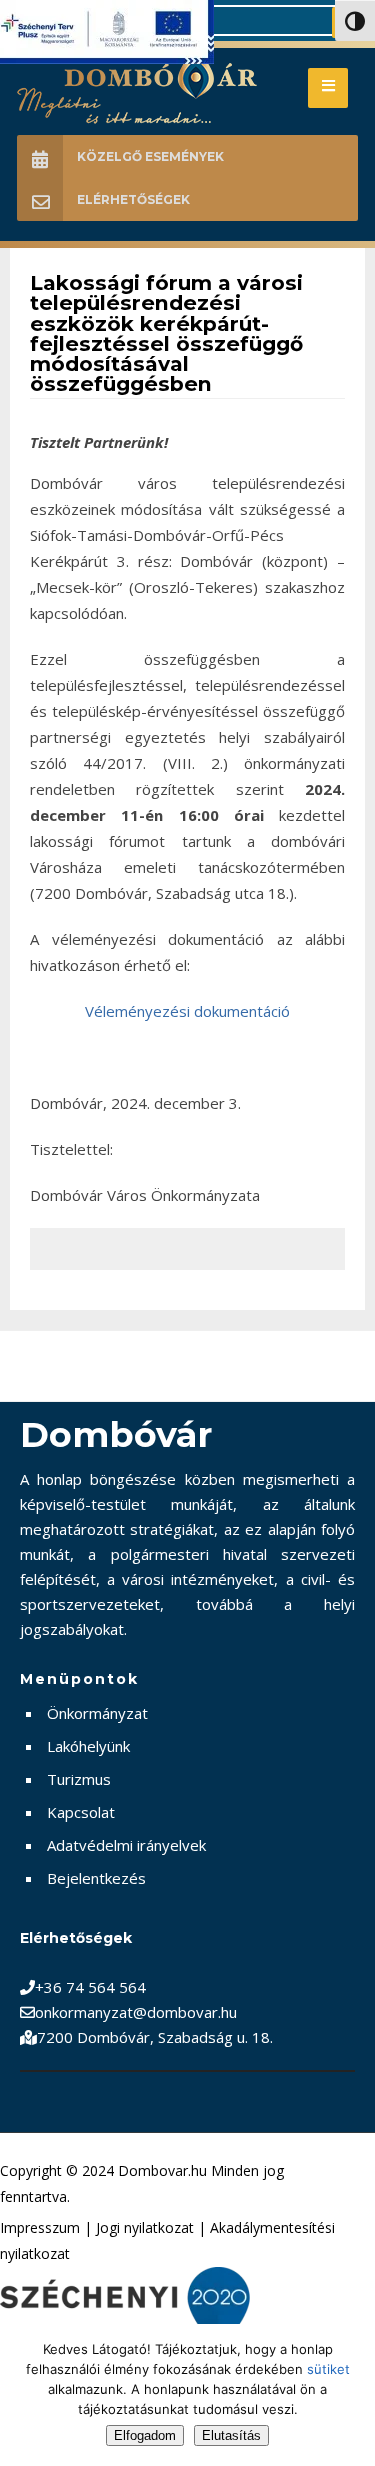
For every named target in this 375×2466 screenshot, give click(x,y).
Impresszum (40, 2227)
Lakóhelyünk (88, 1746)
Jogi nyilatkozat (145, 2227)
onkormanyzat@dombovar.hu (136, 2012)
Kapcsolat (81, 1812)
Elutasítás (231, 2435)
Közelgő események (150, 156)
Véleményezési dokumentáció (187, 1011)
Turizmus (79, 1779)
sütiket (328, 2369)
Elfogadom (145, 2435)
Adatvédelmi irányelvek (126, 1845)
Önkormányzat (97, 1713)
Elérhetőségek (133, 199)
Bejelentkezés (96, 1878)
